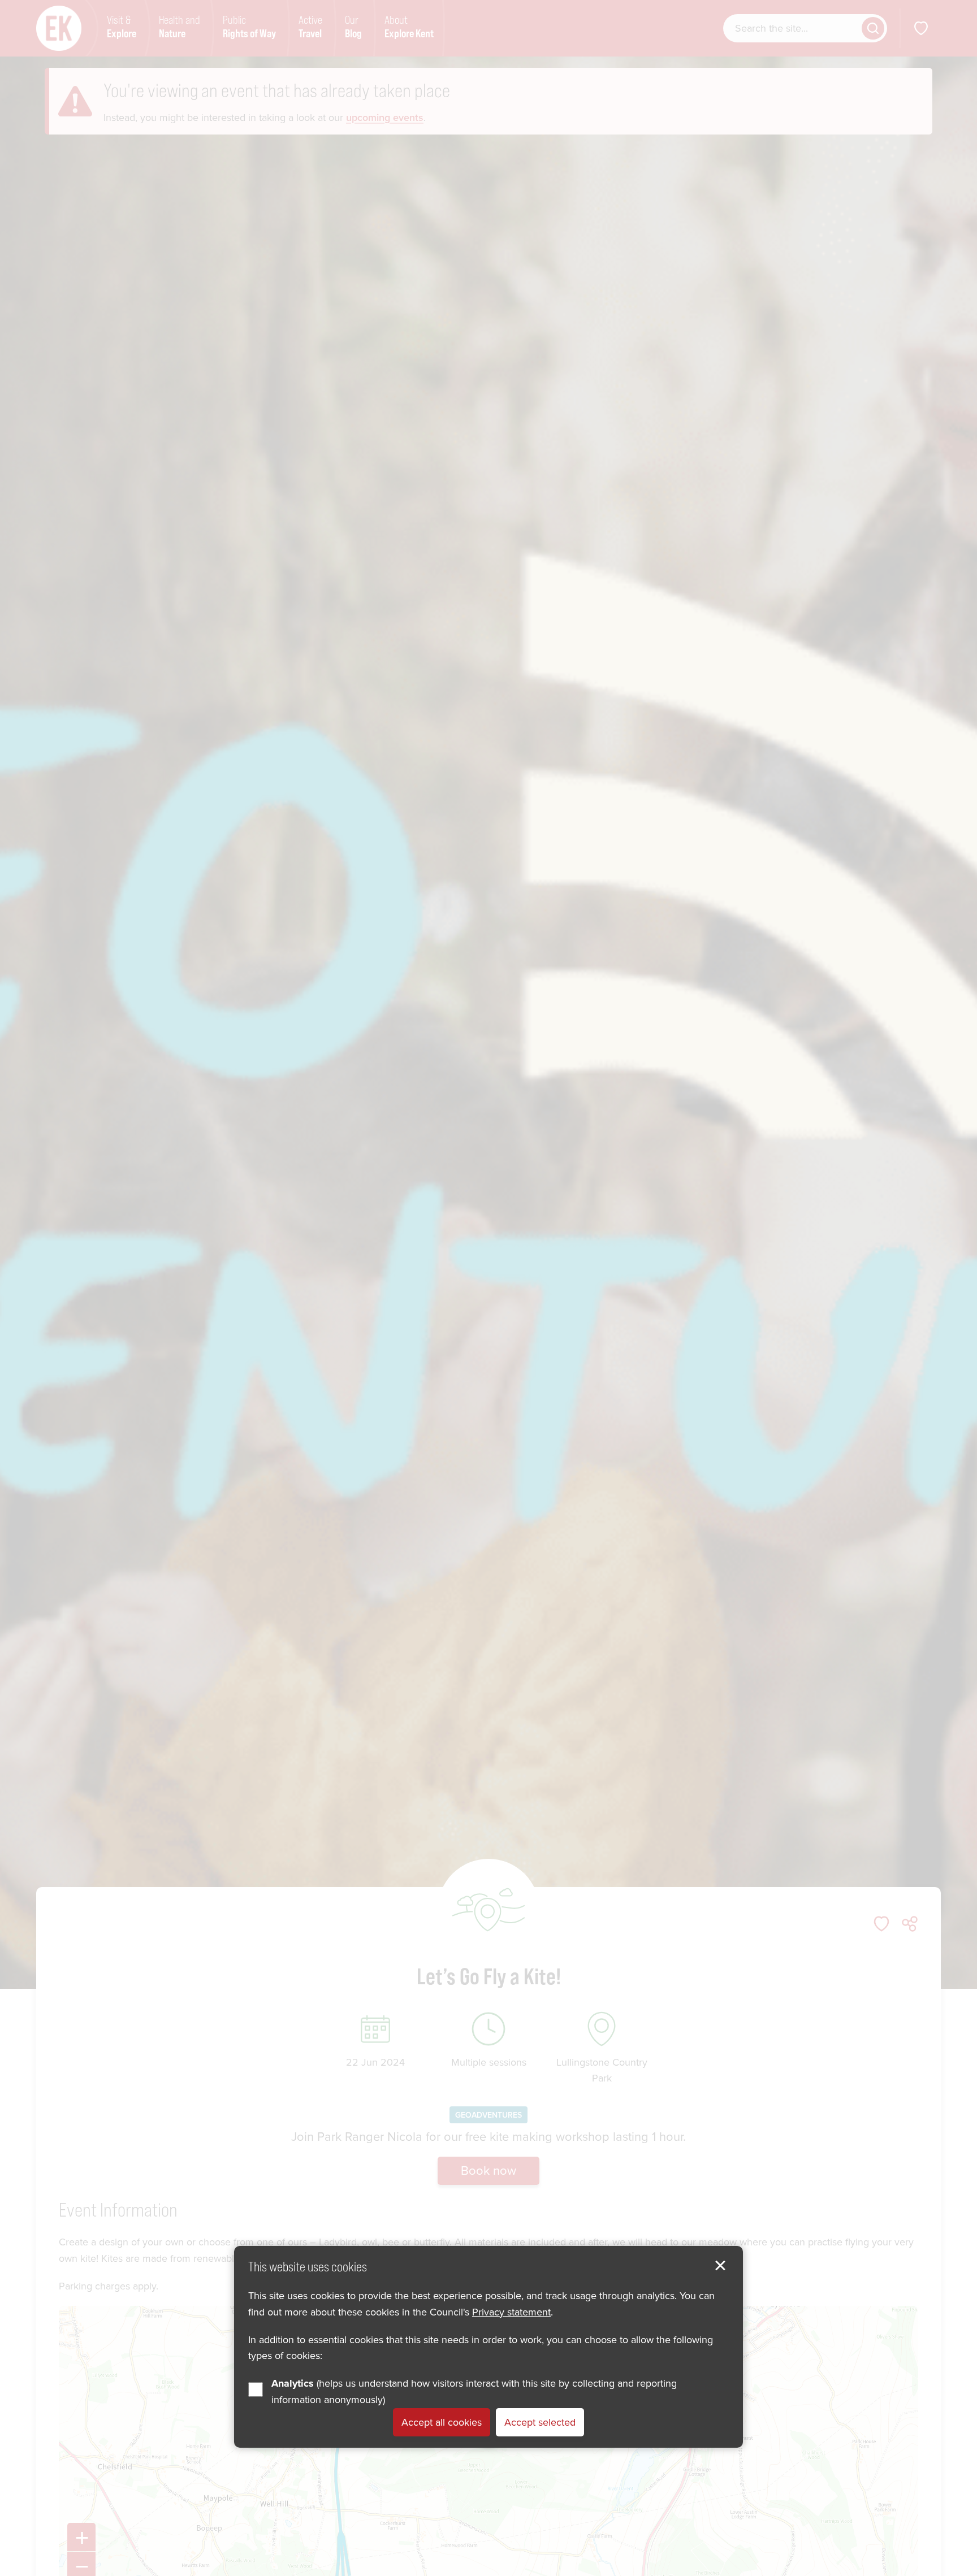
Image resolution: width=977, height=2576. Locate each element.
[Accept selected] (720, 2266)
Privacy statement (511, 2312)
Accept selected (540, 2422)
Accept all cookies (442, 2422)
